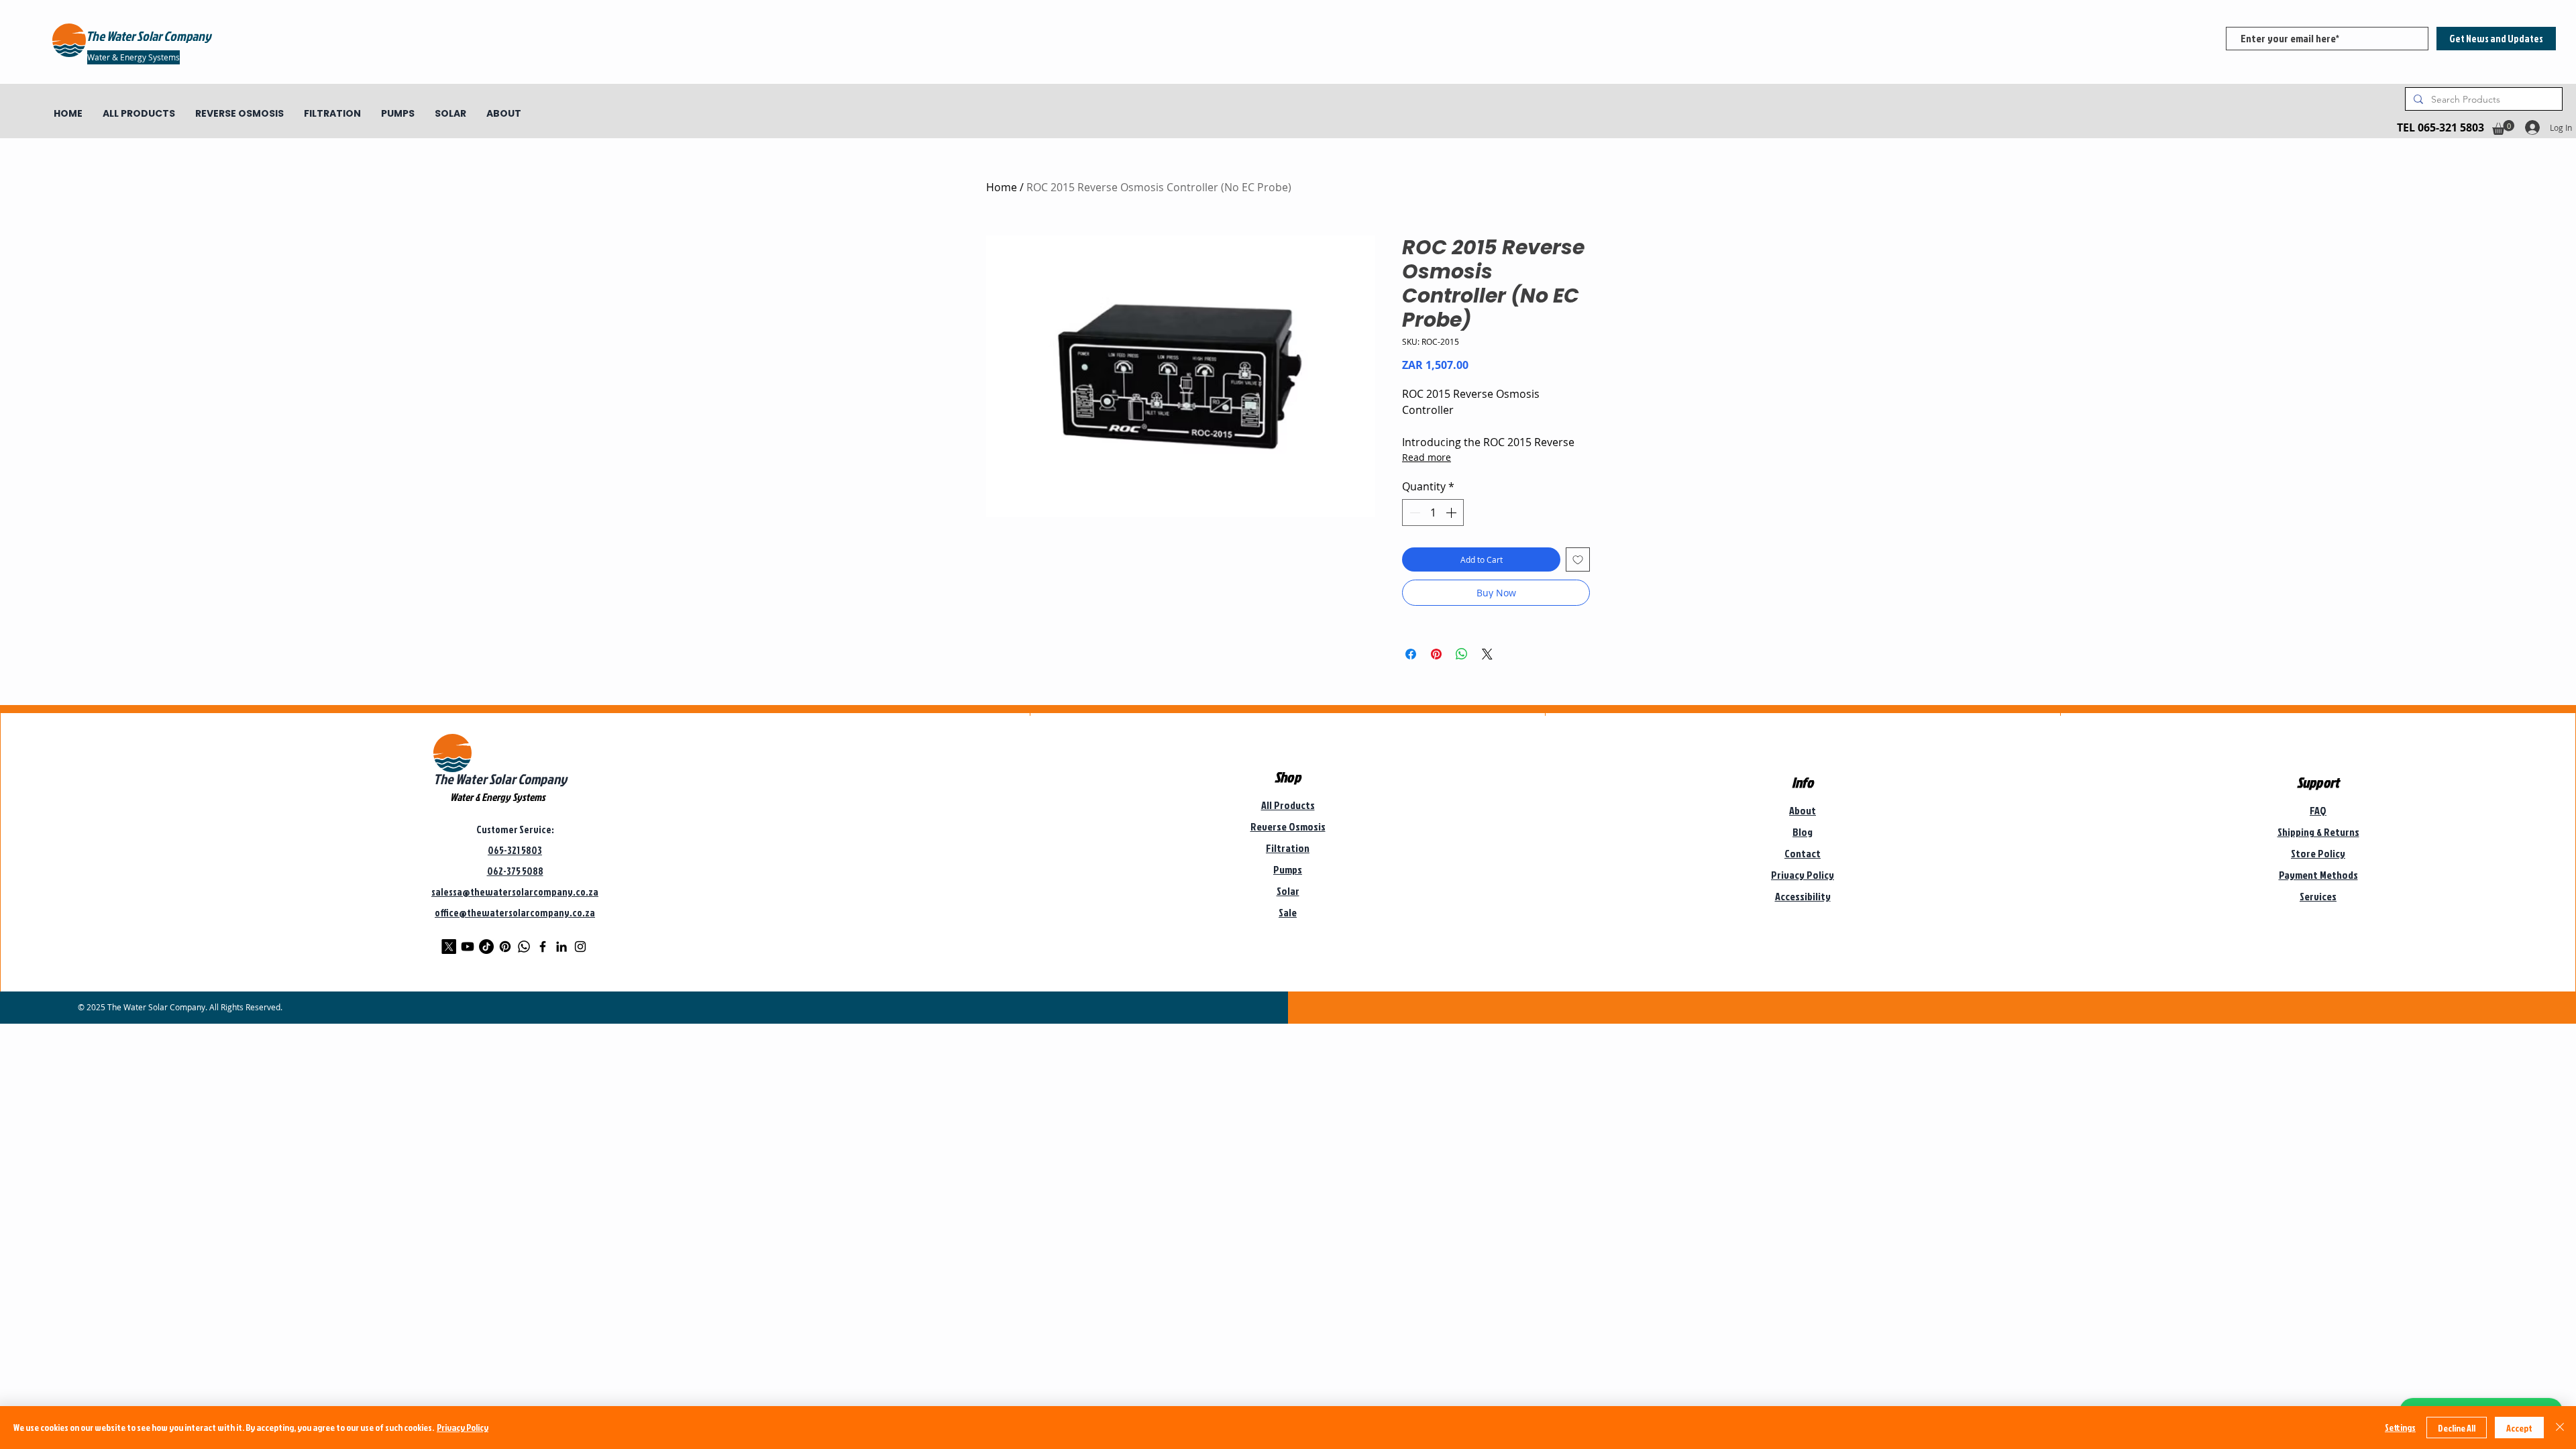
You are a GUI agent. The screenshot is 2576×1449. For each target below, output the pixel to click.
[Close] (2560, 1428)
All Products (1288, 805)
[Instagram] (580, 947)
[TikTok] (486, 947)
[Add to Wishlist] (1578, 559)
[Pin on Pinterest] (1436, 654)
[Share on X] (1487, 654)
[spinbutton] (1433, 513)
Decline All (2457, 1428)
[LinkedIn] (561, 947)
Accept (2519, 1428)
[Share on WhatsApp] (1462, 654)
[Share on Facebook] (1411, 654)
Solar (1288, 891)
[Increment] (1452, 513)
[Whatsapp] (524, 947)
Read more (1427, 457)
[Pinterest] (505, 947)
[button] (2503, 127)
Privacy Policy (463, 1427)
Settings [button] (2400, 1427)
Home (1002, 187)
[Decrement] (1413, 513)
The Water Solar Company (500, 779)
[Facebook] (543, 947)
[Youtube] (468, 947)
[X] (449, 947)
